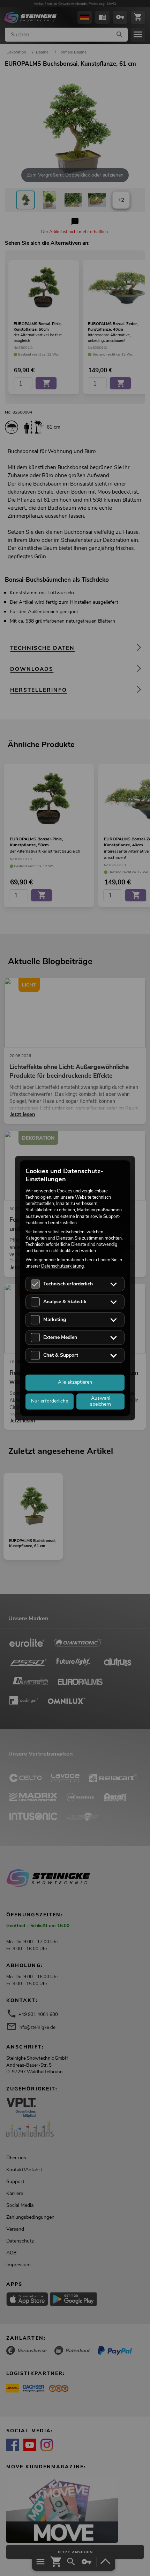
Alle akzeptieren (75, 1382)
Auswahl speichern (100, 1401)
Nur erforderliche (50, 1401)
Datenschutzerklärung (62, 1266)
